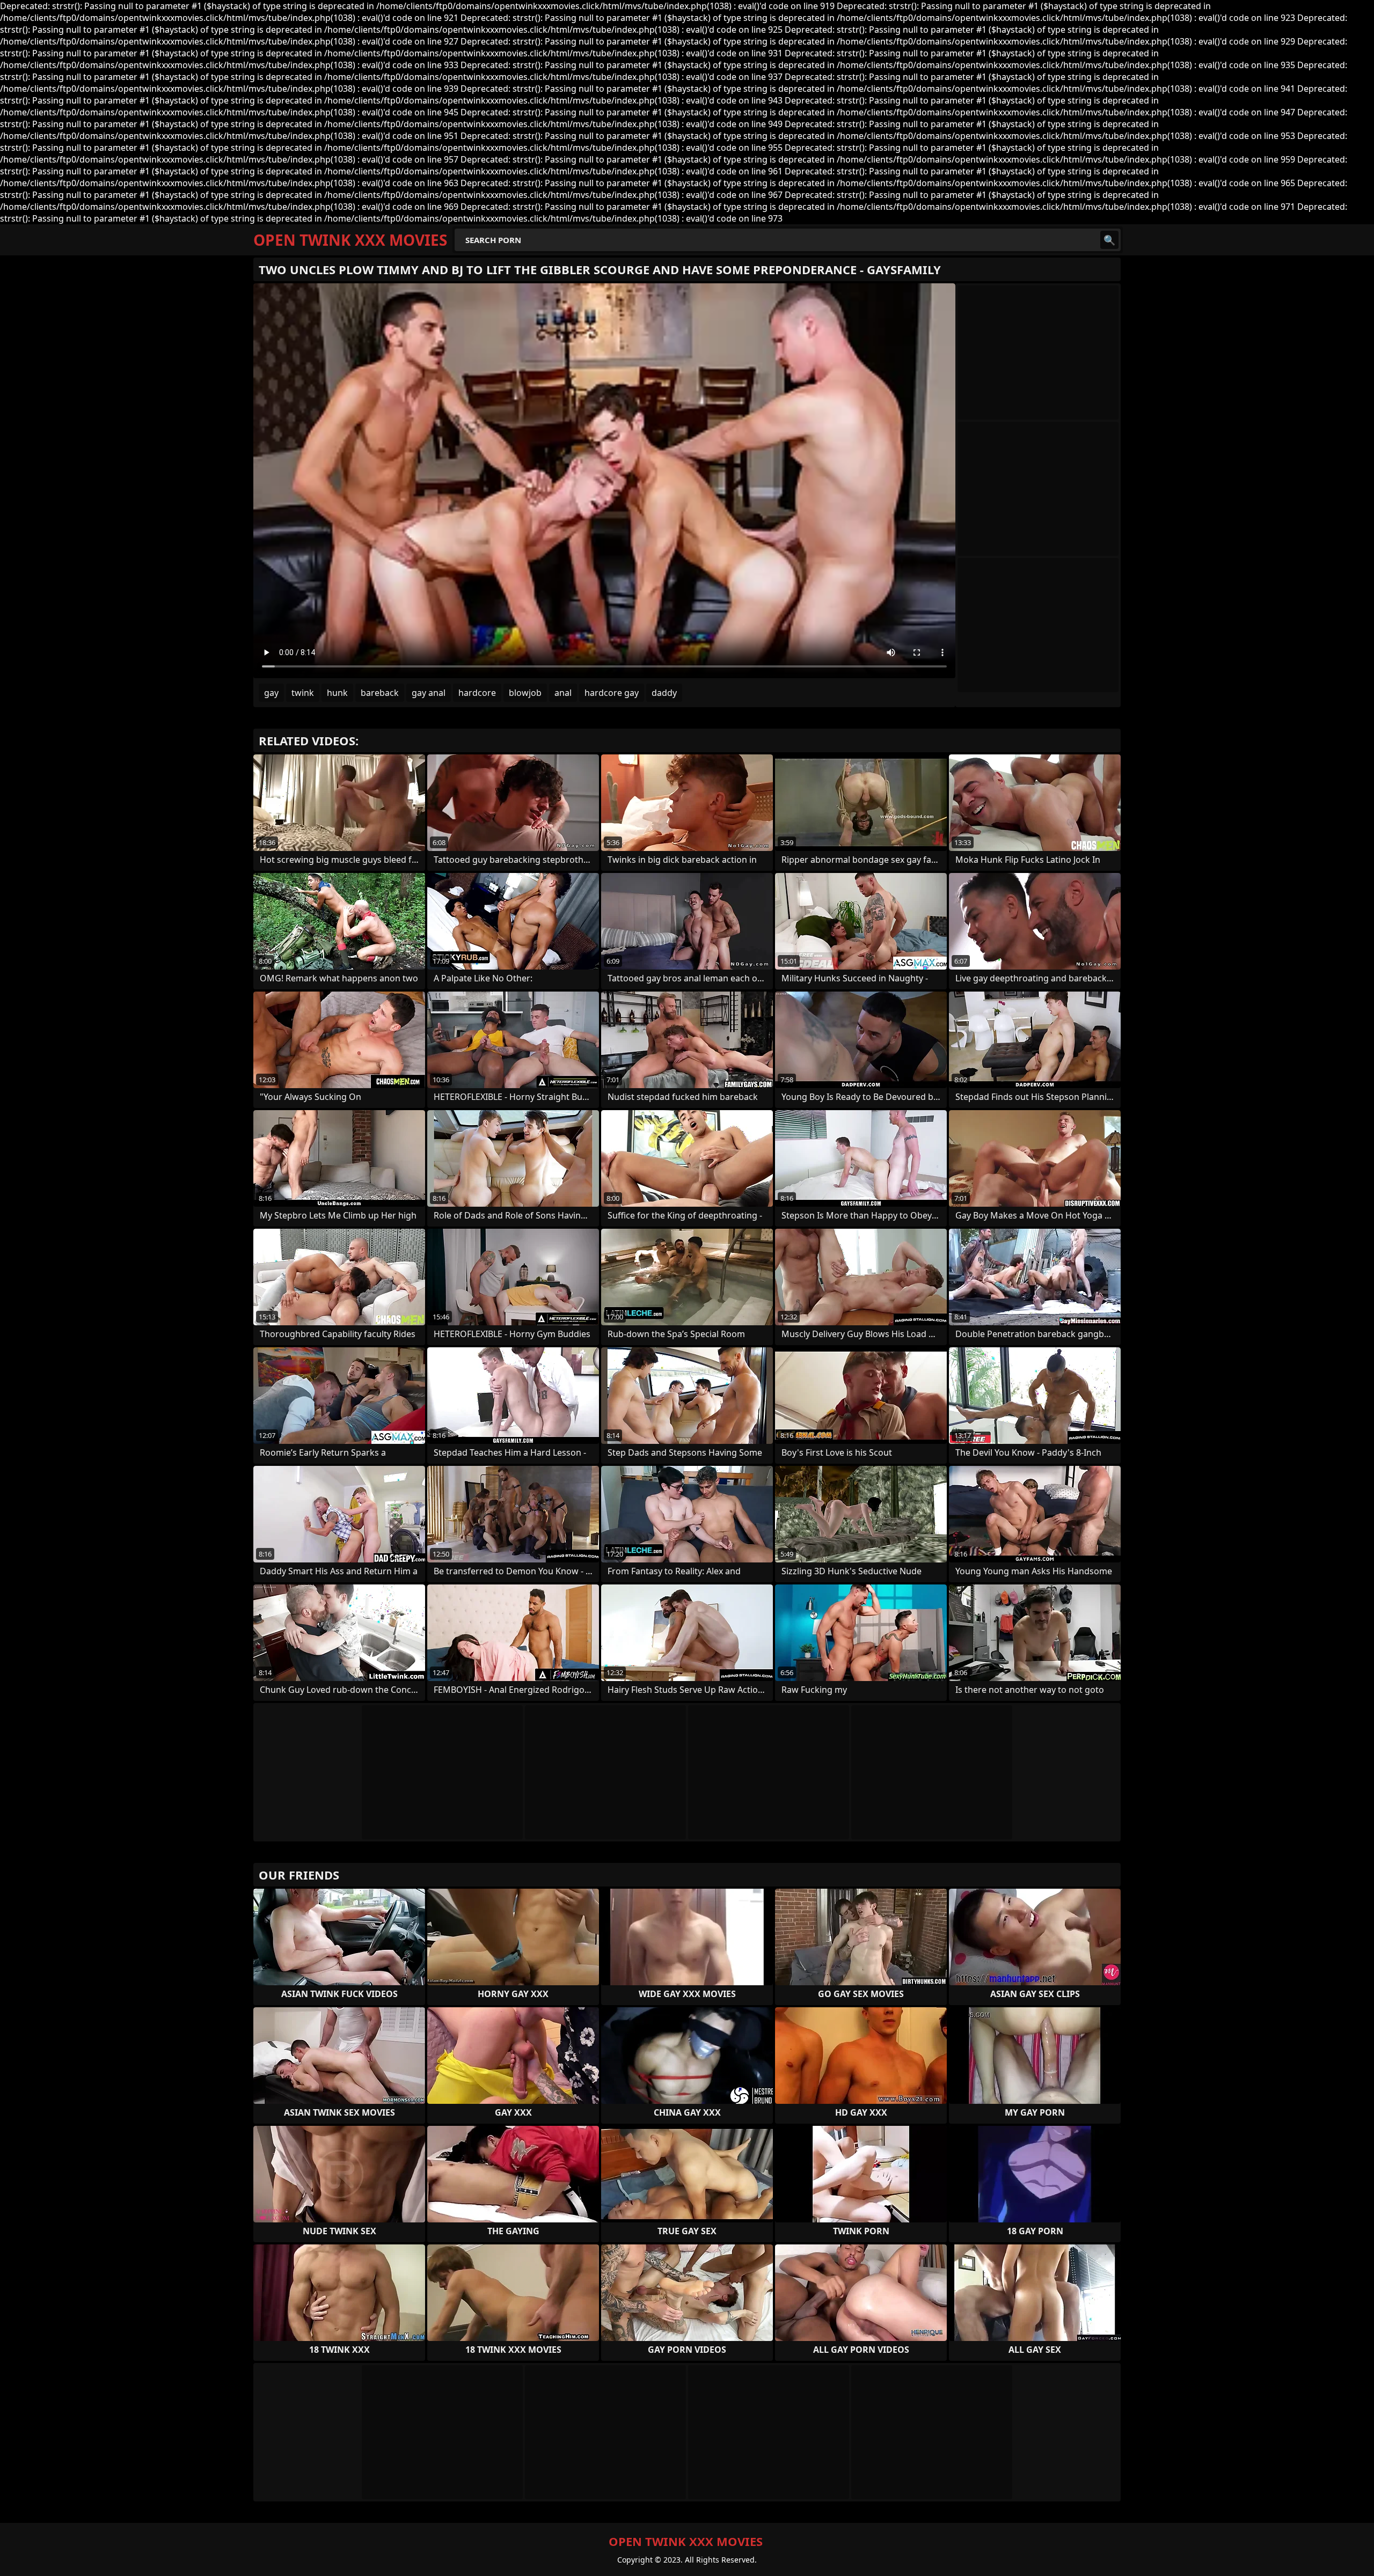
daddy (664, 693)
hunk (337, 693)
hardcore (477, 693)
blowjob (525, 693)
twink (303, 693)
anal (563, 693)
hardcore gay (612, 693)
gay (271, 693)
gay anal (429, 693)
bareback (380, 693)
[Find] (1109, 240)
